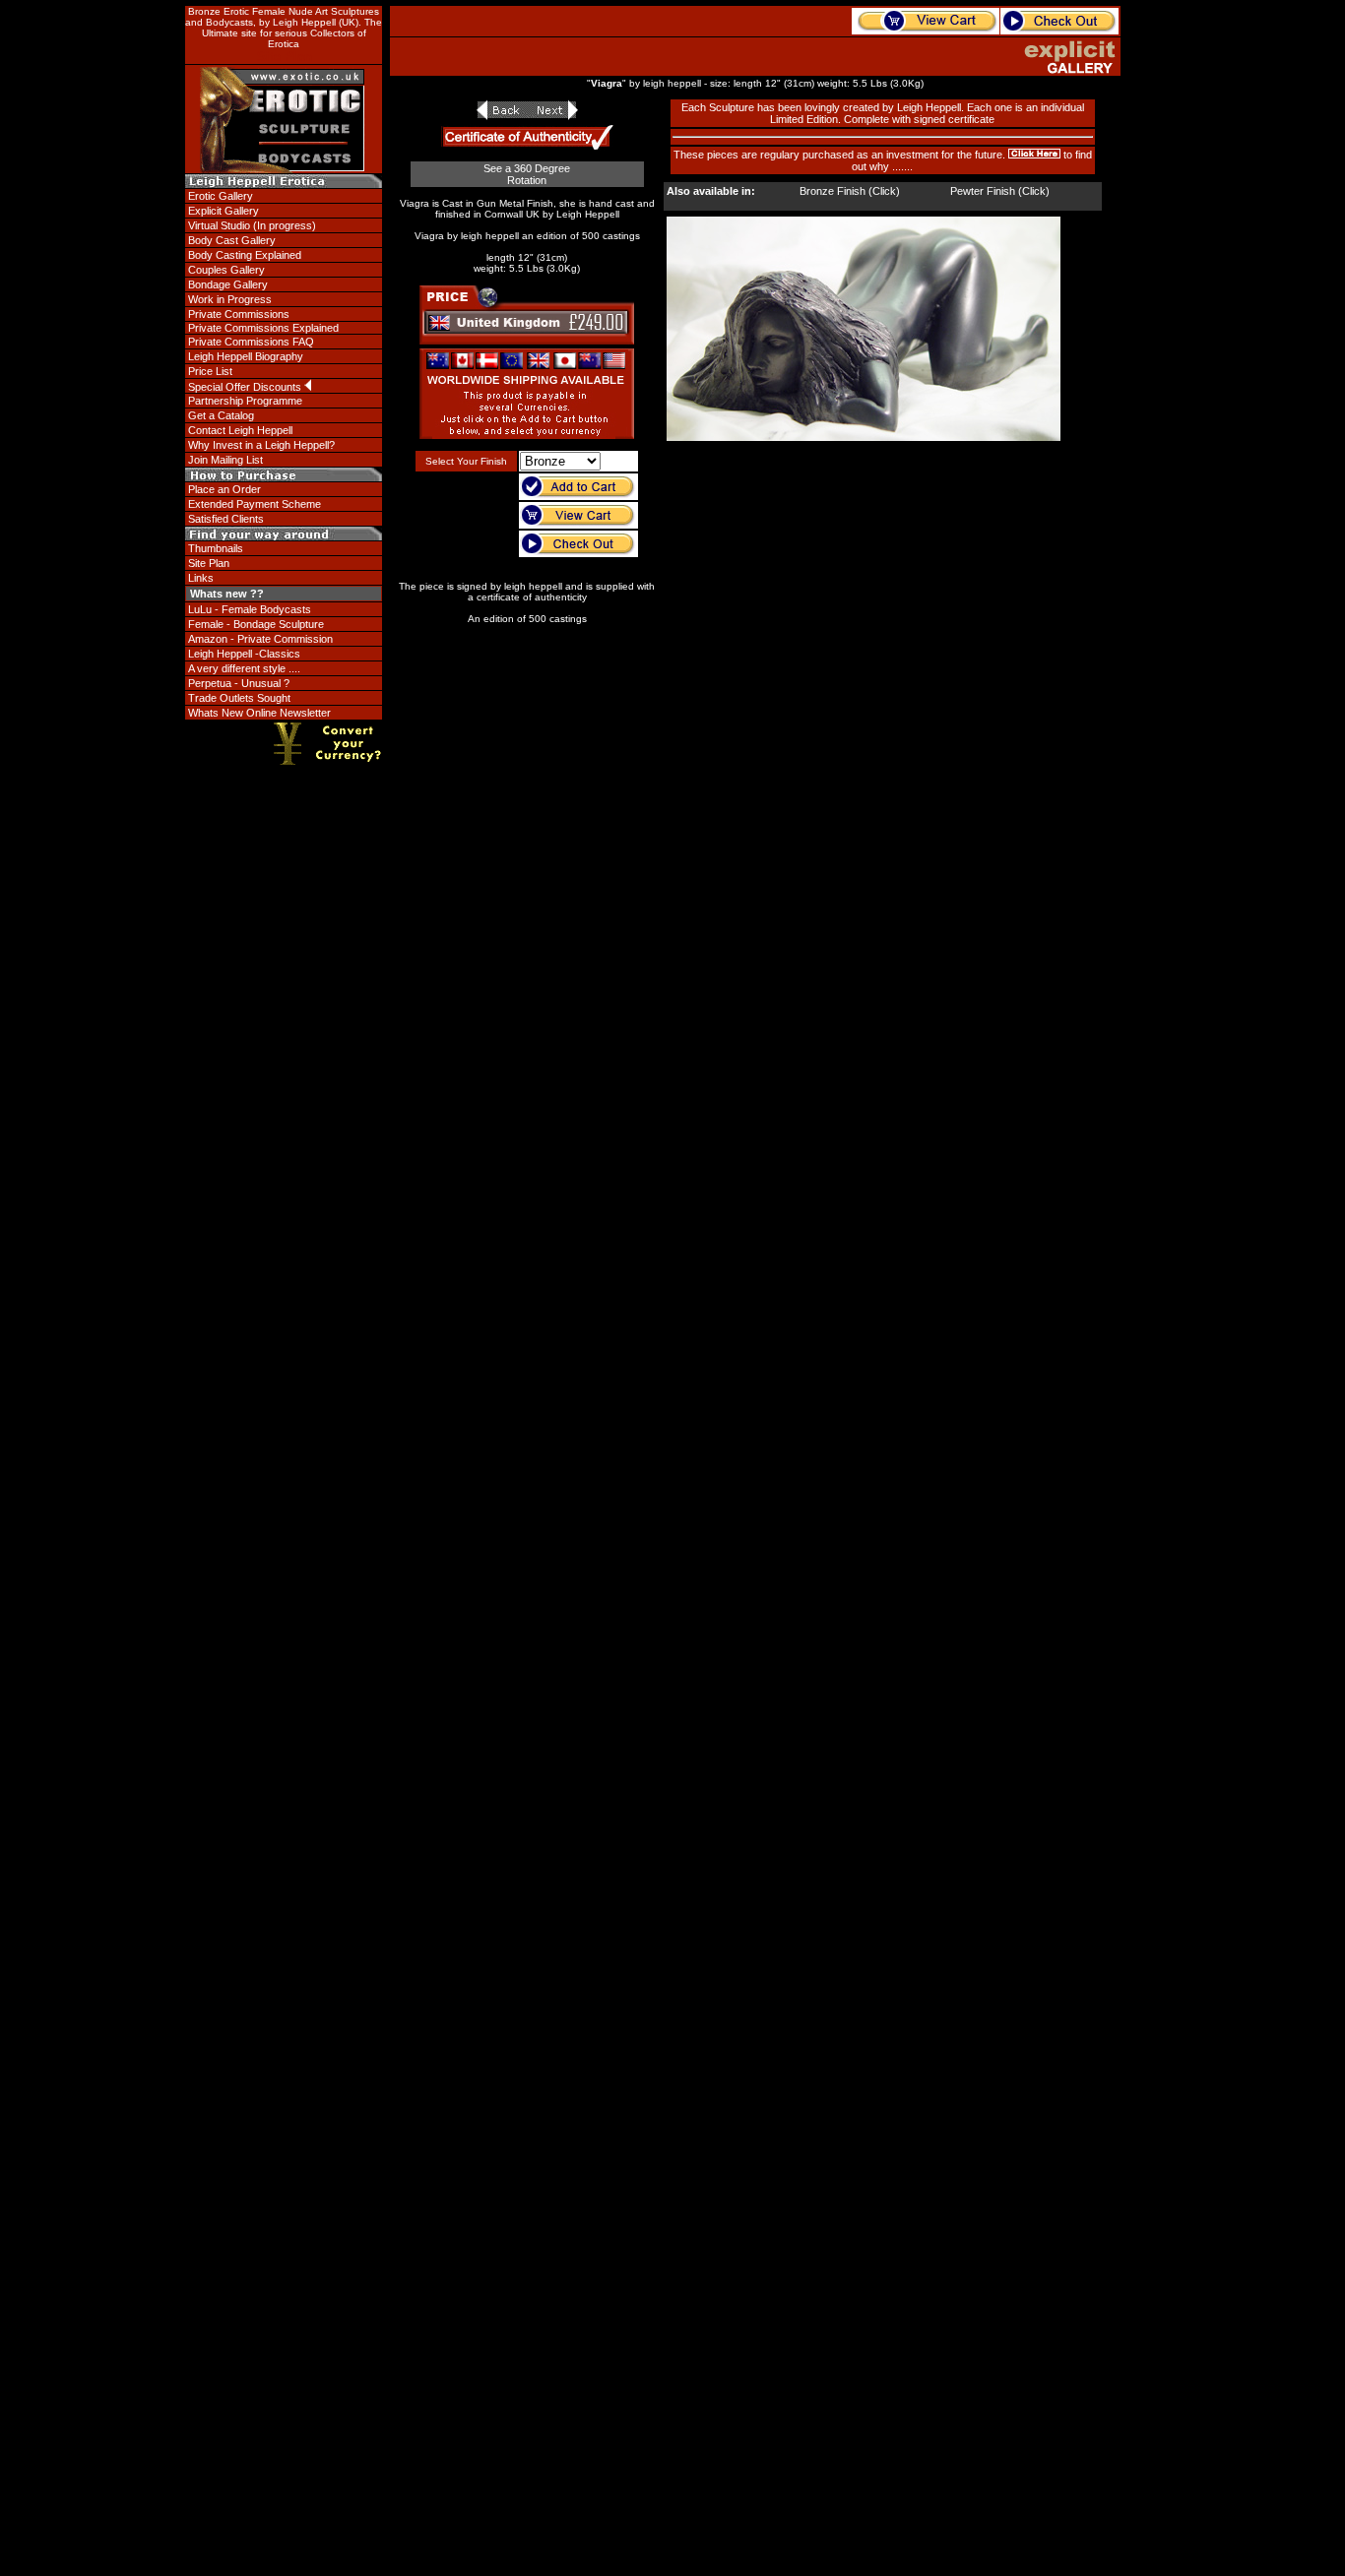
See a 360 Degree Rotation (527, 174)
